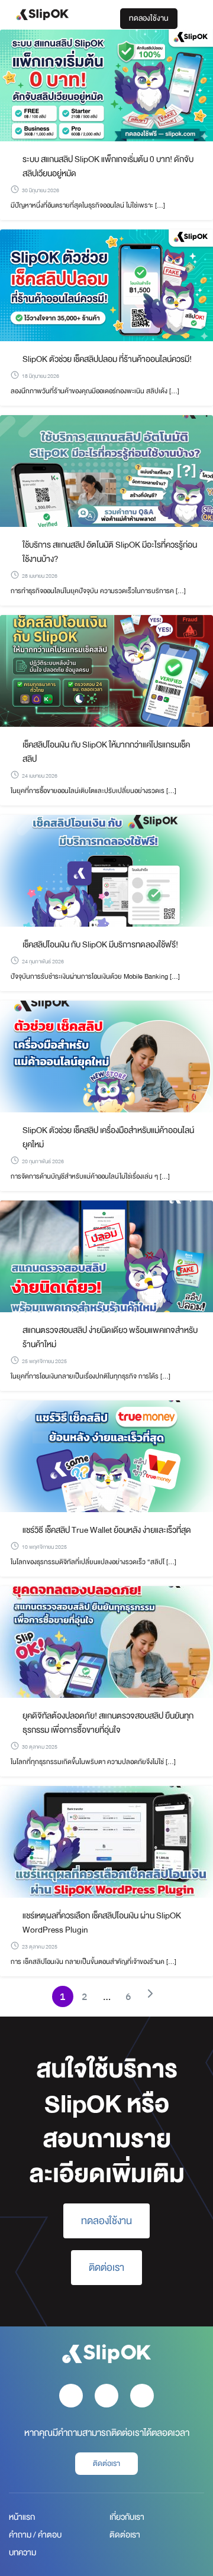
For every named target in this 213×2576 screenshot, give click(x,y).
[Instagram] (106, 2396)
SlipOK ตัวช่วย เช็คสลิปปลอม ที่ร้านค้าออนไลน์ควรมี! (107, 359)
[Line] (142, 2396)
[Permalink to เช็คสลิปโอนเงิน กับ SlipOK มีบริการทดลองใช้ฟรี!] (106, 870)
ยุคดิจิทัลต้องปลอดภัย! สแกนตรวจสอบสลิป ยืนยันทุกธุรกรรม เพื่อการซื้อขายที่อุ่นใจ (108, 1723)
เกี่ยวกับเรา (127, 2517)
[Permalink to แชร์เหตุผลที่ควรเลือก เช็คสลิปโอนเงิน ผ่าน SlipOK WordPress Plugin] (106, 1841)
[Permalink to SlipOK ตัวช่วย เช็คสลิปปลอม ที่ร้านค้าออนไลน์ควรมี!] (106, 285)
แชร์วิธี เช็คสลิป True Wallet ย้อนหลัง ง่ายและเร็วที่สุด (107, 1530)
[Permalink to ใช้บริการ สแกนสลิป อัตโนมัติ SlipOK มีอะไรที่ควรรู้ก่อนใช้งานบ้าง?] (106, 470)
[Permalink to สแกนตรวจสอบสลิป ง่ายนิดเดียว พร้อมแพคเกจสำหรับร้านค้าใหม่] (106, 1256)
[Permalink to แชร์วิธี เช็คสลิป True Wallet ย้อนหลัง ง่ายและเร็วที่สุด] (106, 1456)
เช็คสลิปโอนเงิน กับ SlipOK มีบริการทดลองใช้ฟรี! (100, 944)
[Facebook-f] (71, 2396)
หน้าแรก (22, 2517)
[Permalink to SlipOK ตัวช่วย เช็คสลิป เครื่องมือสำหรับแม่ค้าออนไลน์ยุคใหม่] (106, 1056)
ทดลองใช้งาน (149, 18)
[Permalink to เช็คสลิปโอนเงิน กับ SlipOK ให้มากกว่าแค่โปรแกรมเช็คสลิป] (106, 670)
